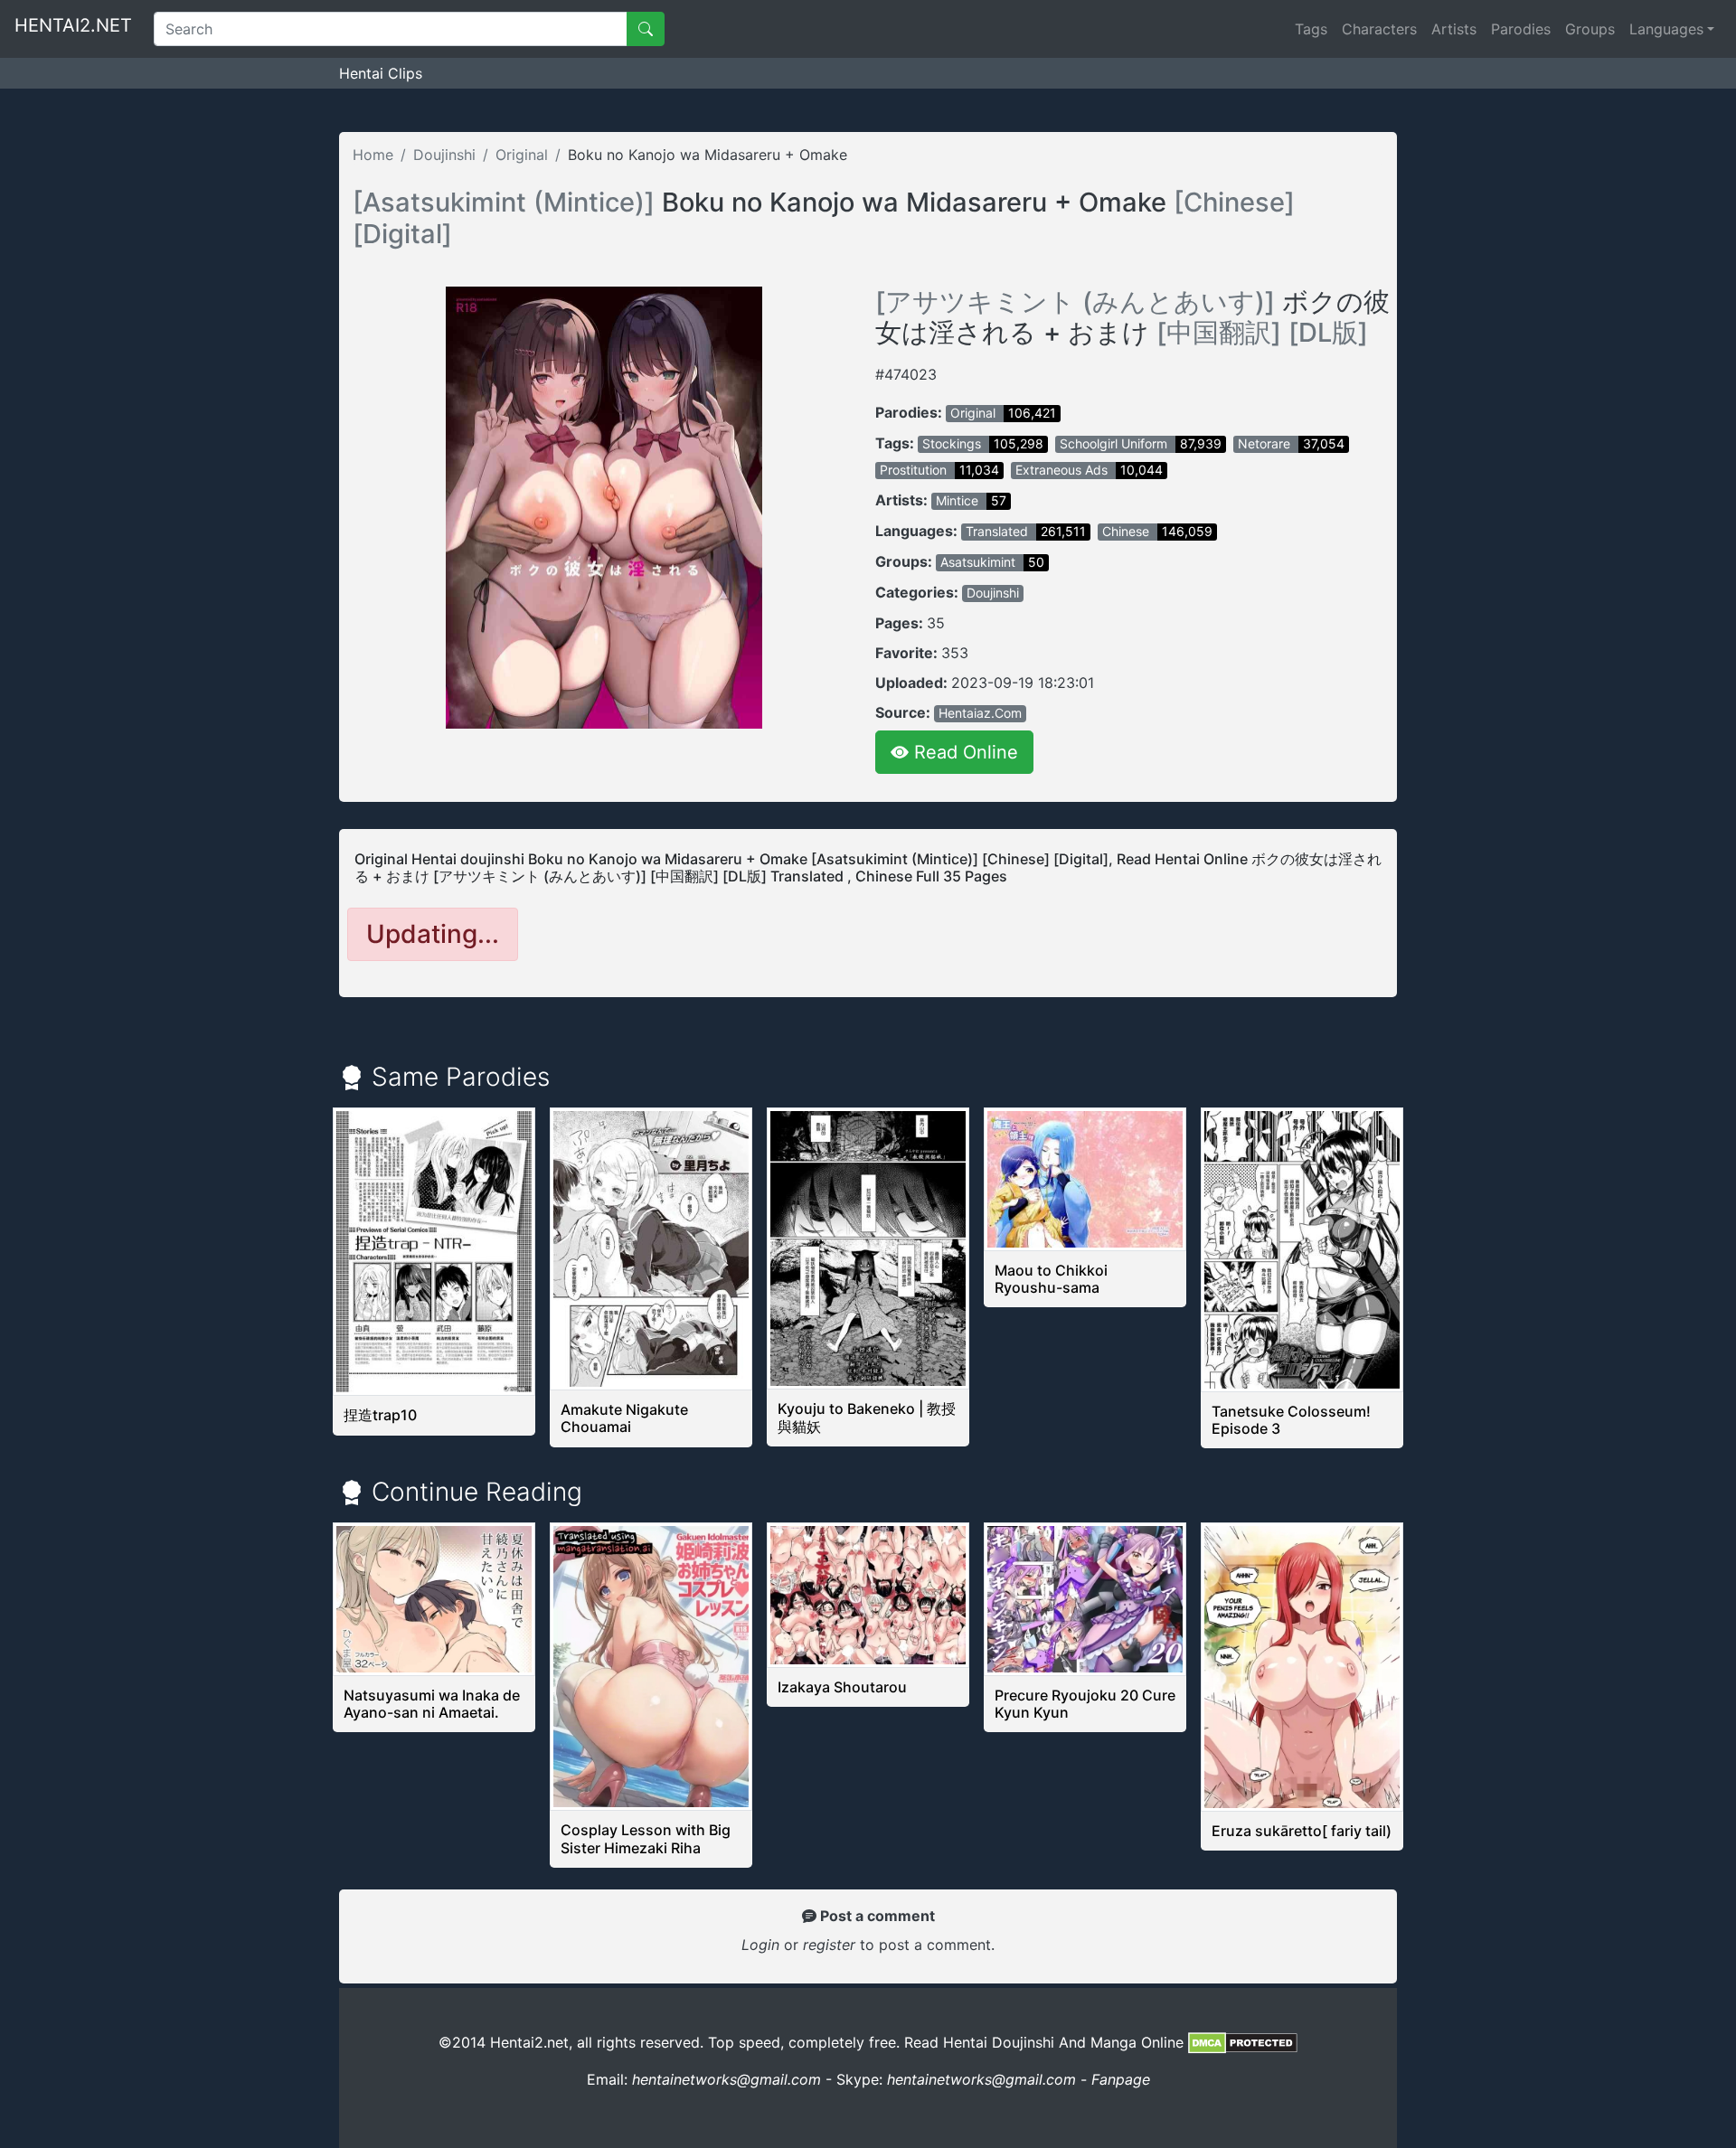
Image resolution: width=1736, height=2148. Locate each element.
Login (760, 1945)
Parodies (1521, 29)
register (831, 1945)
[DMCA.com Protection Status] (1243, 2042)
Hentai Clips (381, 73)
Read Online (963, 752)
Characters (1379, 29)
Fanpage (1121, 2079)
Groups (1590, 29)
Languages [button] (1666, 29)
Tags (1311, 29)
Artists (1454, 29)
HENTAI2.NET (73, 25)
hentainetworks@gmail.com (726, 2079)
